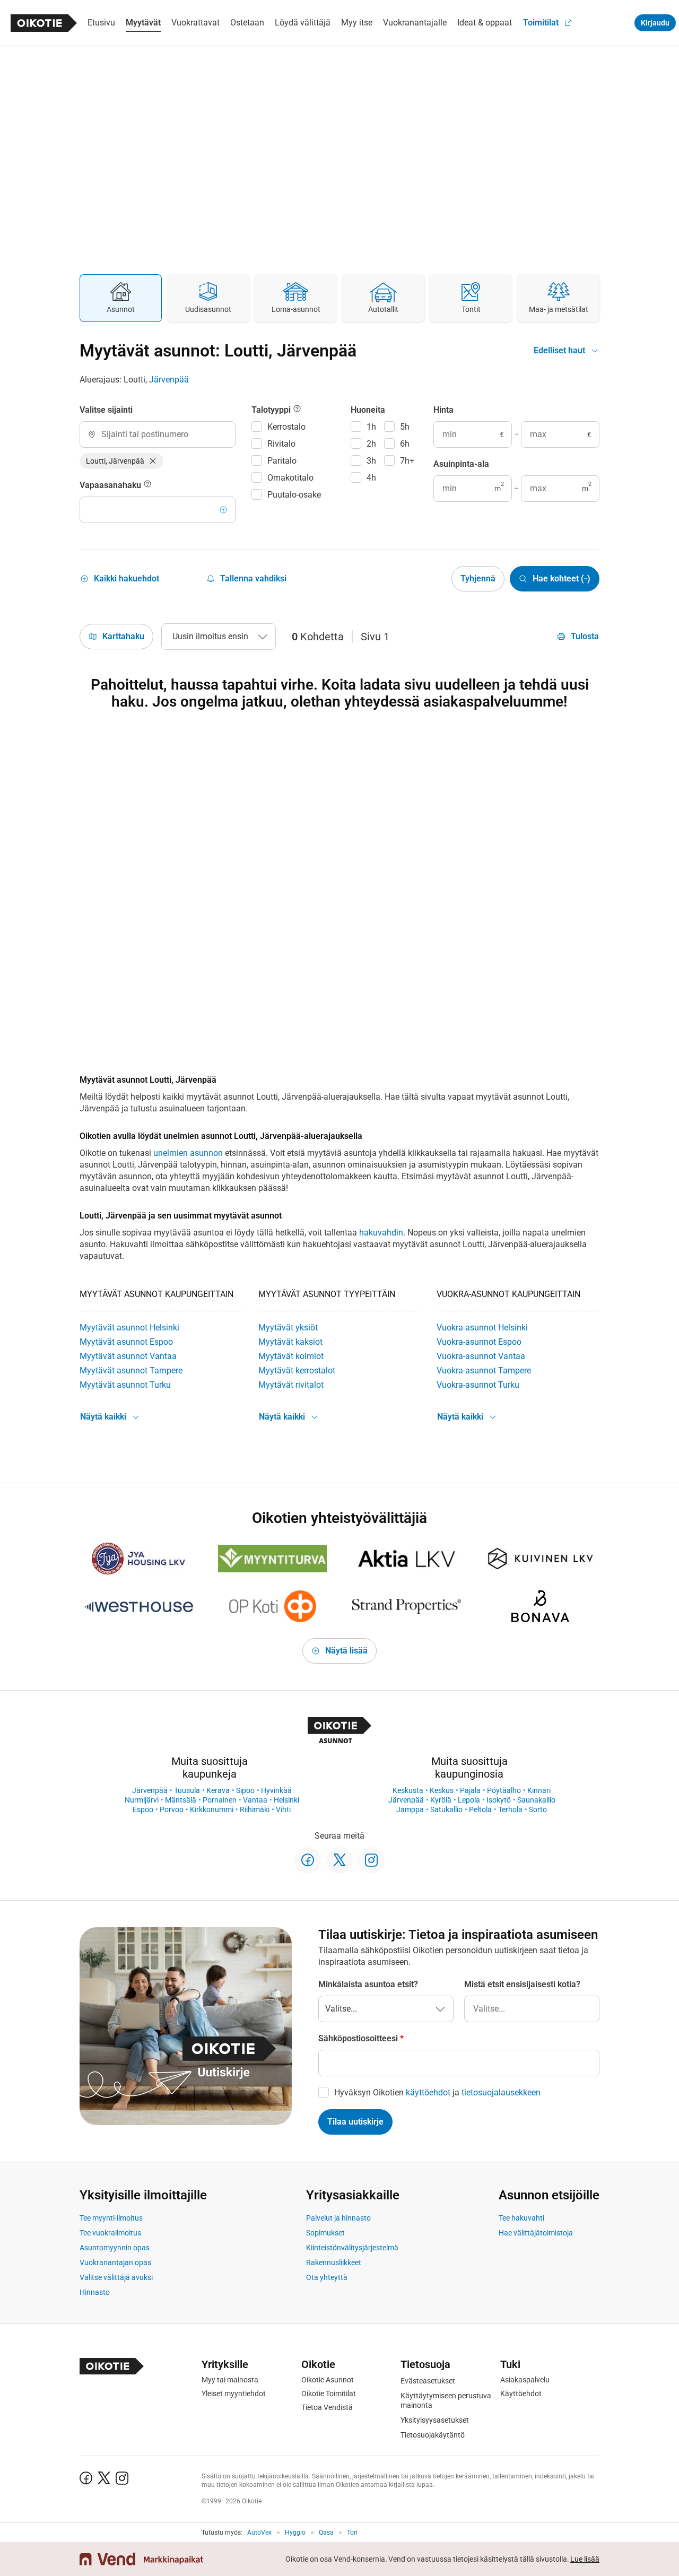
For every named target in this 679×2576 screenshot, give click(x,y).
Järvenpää (169, 380)
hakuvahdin (381, 1233)
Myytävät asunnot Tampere (131, 1370)
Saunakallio (536, 1800)
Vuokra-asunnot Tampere (484, 1370)
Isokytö (499, 1800)
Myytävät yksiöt (288, 1328)
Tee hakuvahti (521, 2218)
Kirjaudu (655, 23)
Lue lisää (585, 2559)
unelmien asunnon (188, 1153)
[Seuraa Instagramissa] (371, 1860)
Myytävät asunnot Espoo (126, 1342)
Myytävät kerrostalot (297, 1370)
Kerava (218, 1790)
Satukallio (446, 1809)
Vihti (283, 1809)
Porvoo (172, 1809)
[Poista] (153, 461)
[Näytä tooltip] (147, 485)
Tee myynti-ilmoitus (111, 2218)
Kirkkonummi (212, 1809)
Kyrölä (441, 1800)
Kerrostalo (286, 427)
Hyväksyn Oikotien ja (437, 2092)
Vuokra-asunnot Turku (478, 1385)
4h (371, 478)
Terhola (510, 1809)
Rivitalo (281, 444)
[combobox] (158, 434)
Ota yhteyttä (327, 2277)
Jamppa (410, 1809)
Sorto (538, 1809)
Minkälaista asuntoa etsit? (368, 1984)
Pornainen (220, 1800)
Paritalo (282, 461)
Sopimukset (325, 2233)
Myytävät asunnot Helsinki (129, 1328)
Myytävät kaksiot (290, 1342)
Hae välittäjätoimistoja (536, 2233)
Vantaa (255, 1800)
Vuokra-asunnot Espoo (479, 1342)
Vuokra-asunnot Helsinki (482, 1328)
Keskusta (408, 1790)
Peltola (480, 1809)
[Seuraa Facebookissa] (308, 1860)
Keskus (442, 1790)
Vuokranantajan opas (115, 2262)
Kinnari (539, 1790)
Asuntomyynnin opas (115, 2248)
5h (405, 427)
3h (371, 461)
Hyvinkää (276, 1790)
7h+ (407, 461)
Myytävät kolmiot (291, 1356)
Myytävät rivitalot (291, 1385)
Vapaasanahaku (111, 485)
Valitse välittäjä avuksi (116, 2277)
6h (405, 444)
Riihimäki (255, 1809)
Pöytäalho (504, 1790)
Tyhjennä (478, 578)
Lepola (469, 1800)
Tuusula (187, 1790)
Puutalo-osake (294, 495)
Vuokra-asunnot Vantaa (481, 1356)
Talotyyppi (272, 410)
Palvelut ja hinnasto (338, 2218)
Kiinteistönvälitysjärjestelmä (352, 2248)
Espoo (143, 1809)
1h (371, 427)
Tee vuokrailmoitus (110, 2233)
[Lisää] (223, 510)
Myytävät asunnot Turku (125, 1385)
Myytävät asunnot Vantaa (128, 1356)
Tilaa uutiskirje (355, 2122)
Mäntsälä (181, 1800)
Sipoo (245, 1790)
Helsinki (286, 1800)
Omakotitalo (290, 478)
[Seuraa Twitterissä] (339, 1860)
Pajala (470, 1790)
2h (371, 444)
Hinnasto (95, 2292)
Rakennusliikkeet (334, 2262)
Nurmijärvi (142, 1800)
